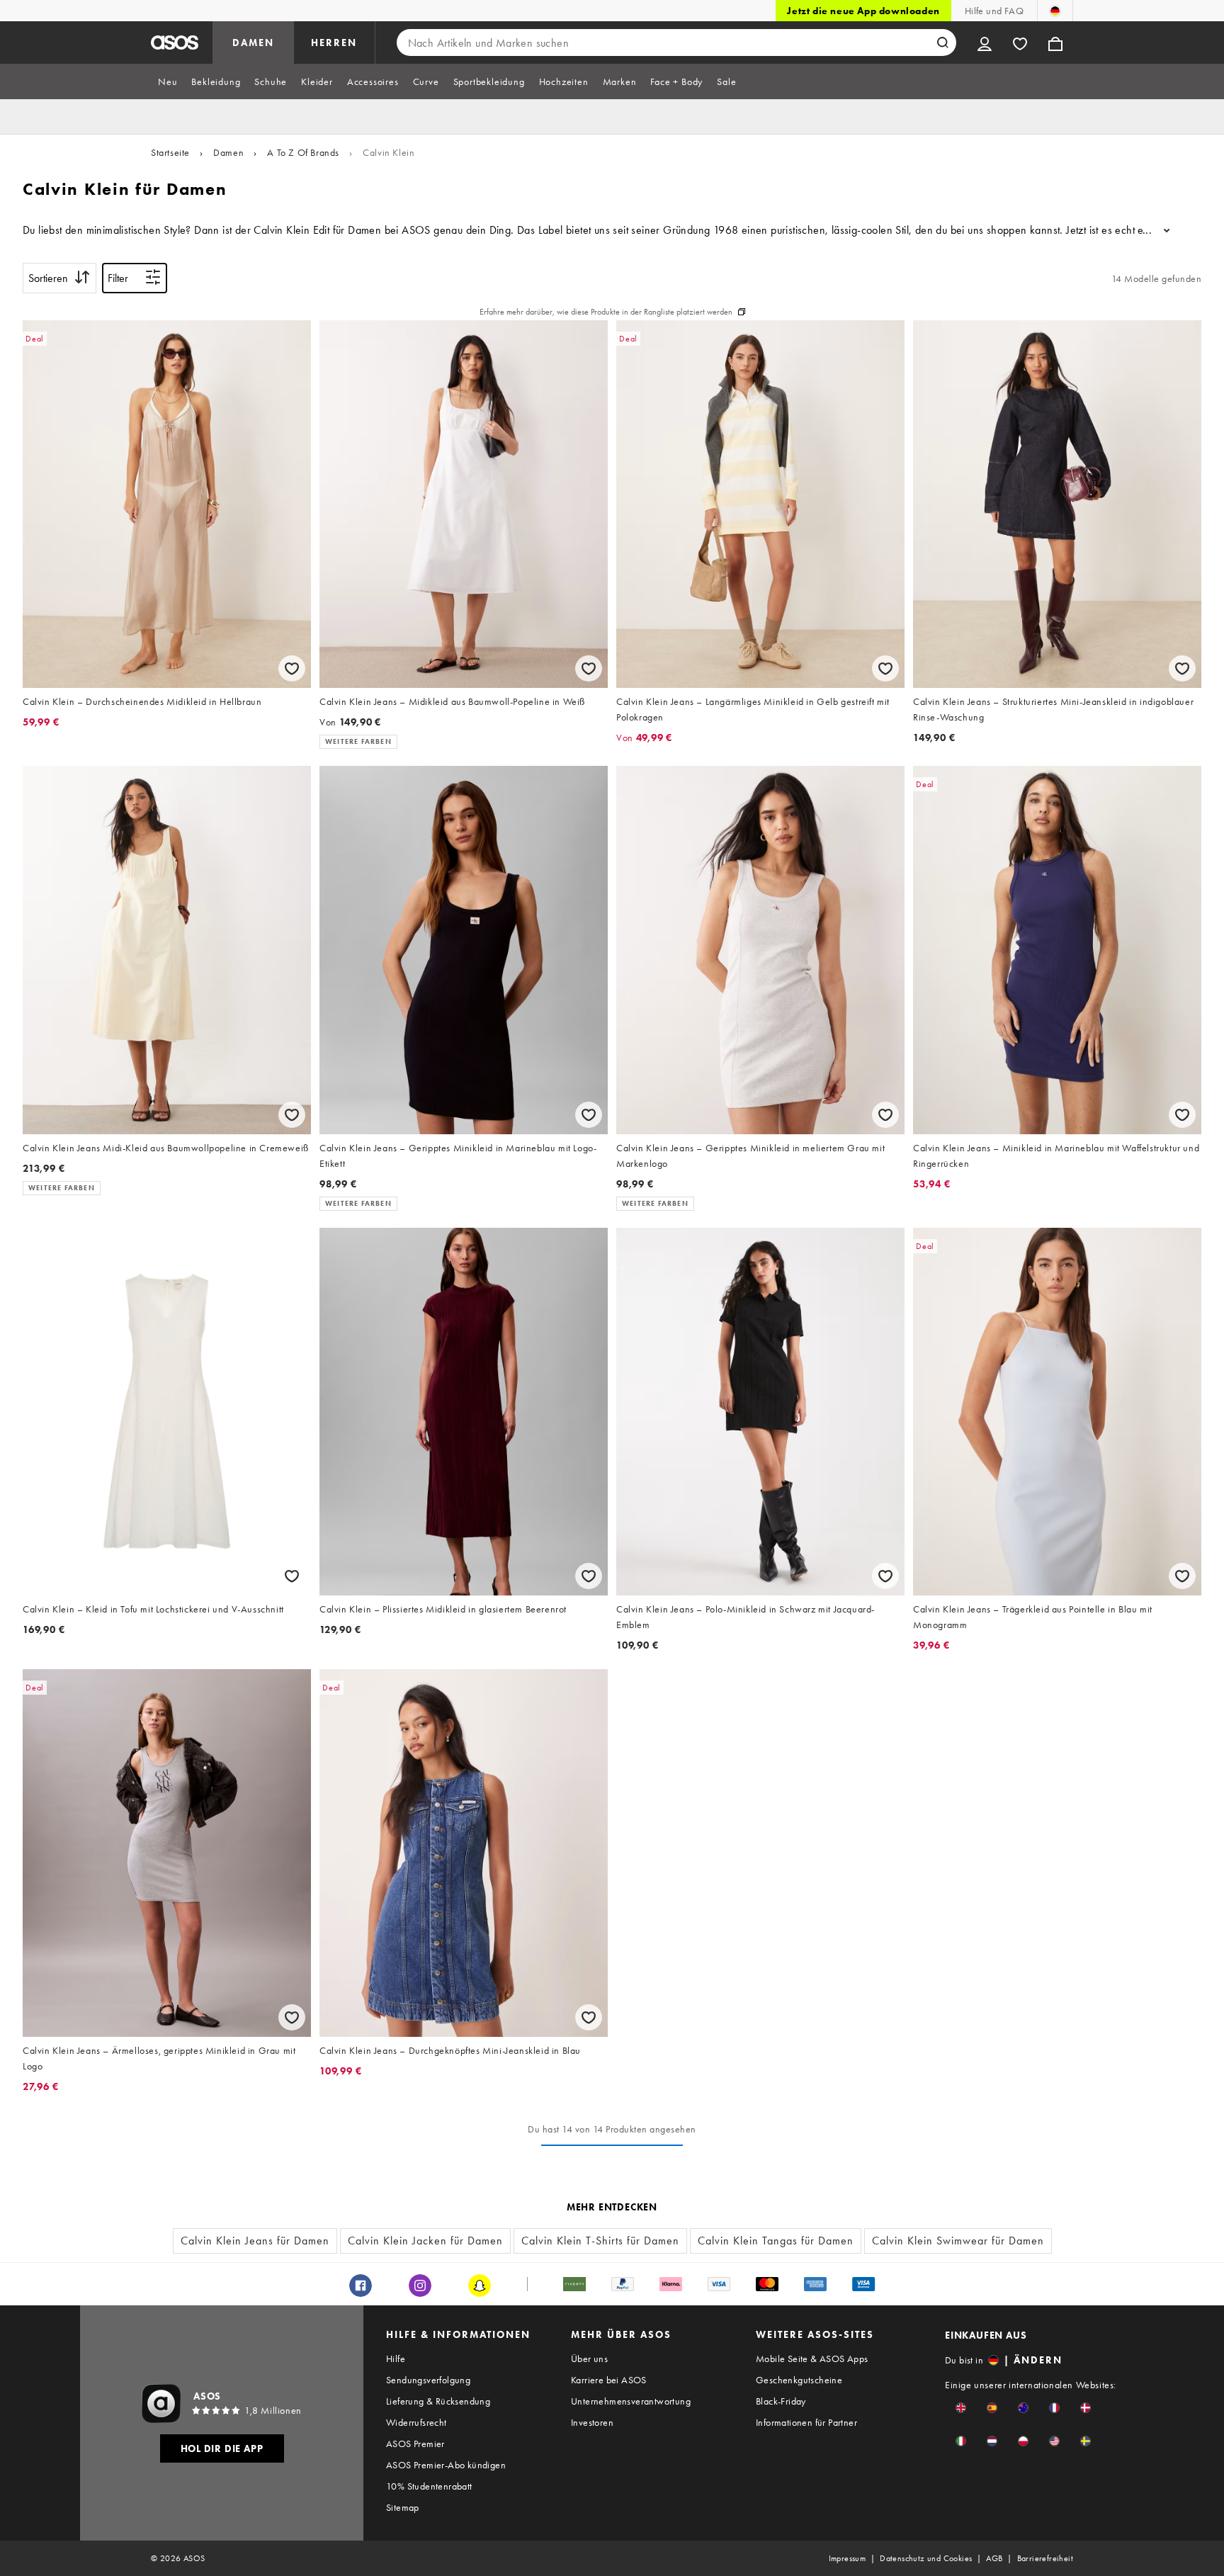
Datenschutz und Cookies (926, 2558)
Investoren (592, 2422)
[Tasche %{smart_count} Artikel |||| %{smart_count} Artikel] (1055, 43)
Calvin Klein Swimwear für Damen (958, 2241)
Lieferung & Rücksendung (438, 2401)
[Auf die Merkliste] (292, 668)
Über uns (589, 2358)
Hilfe (396, 2358)
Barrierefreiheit (1045, 2558)
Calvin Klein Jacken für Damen (425, 2241)
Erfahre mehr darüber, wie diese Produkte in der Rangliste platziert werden (606, 312)
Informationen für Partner (806, 2422)
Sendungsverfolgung (428, 2380)
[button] (961, 2408)
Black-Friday (781, 2401)
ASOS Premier (415, 2444)
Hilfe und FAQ (994, 11)
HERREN (334, 43)
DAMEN (253, 43)
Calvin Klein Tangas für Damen (776, 2241)
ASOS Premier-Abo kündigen (446, 2465)
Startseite (170, 152)
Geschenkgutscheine (799, 2380)
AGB (994, 2558)
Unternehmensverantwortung (631, 2401)
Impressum (848, 2558)
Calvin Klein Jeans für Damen (255, 2241)
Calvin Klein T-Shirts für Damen (600, 2241)
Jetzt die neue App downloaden (863, 11)
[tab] (168, 81)
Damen (228, 152)
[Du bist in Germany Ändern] (1055, 11)
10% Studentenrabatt (429, 2486)
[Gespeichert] (1020, 43)
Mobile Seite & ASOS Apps (812, 2358)
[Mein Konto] (985, 43)
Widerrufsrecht (416, 2422)
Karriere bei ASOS (609, 2380)
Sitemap (403, 2507)
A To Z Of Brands (303, 152)
